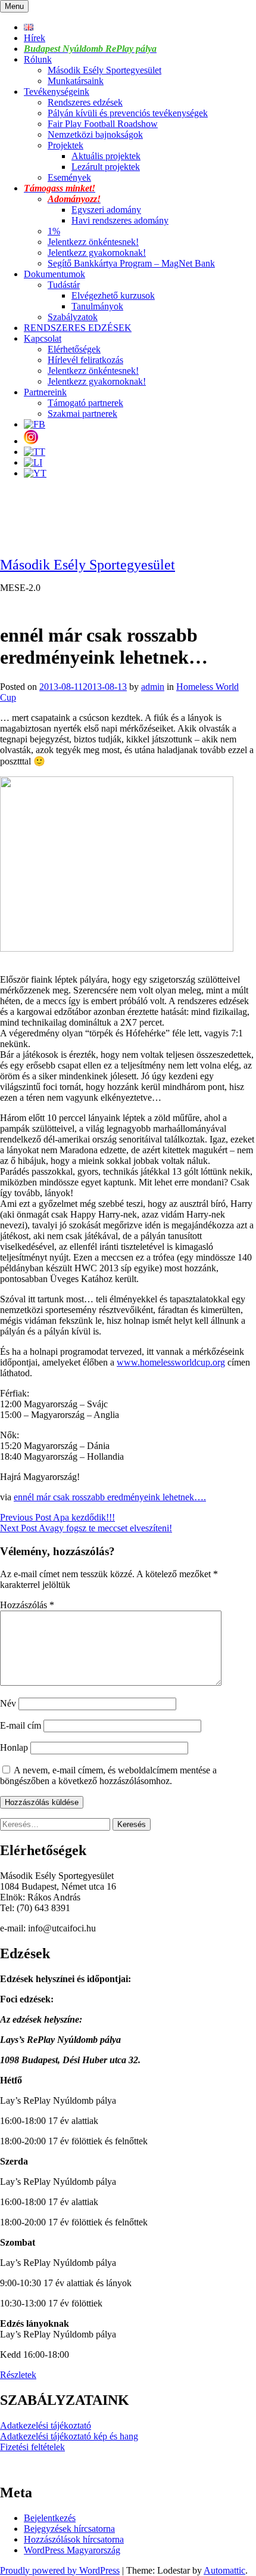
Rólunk (38, 59)
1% (54, 231)
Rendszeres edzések (85, 102)
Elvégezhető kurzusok (113, 295)
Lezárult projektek (106, 167)
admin (153, 687)
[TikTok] (35, 452)
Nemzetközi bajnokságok (95, 134)
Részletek (18, 2375)
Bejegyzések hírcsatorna (69, 2529)
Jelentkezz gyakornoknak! (97, 253)
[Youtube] (35, 473)
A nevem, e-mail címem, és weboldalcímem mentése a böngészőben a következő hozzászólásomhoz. (108, 1775)
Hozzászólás (27, 1605)
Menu (14, 6)
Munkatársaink (76, 81)
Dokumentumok (54, 274)
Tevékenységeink (57, 92)
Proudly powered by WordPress (60, 2570)
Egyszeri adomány (106, 210)
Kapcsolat (43, 338)
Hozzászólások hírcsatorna (74, 2539)
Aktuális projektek (106, 156)
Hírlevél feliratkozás (85, 360)
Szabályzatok (73, 317)
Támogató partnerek (85, 403)
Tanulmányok (97, 306)
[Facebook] (35, 424)
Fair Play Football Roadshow (103, 124)
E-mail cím (21, 1725)
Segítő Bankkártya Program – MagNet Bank (131, 263)
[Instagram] (31, 441)
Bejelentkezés (50, 2518)
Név (8, 1703)
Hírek (35, 38)
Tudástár (64, 285)
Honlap (14, 1747)
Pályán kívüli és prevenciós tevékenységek (128, 113)
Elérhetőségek (74, 349)
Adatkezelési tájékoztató (46, 2425)
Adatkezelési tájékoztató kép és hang (69, 2436)
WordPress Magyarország (72, 2550)
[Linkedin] (33, 462)
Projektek (65, 145)
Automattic (224, 2570)
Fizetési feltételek (32, 2447)
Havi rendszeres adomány (120, 220)
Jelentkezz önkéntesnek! (93, 242)
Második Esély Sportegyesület (104, 70)
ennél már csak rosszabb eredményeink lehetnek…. (110, 1497)
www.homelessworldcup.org (171, 1362)
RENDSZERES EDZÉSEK (78, 328)
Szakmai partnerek (82, 414)
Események (69, 177)
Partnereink (45, 392)
